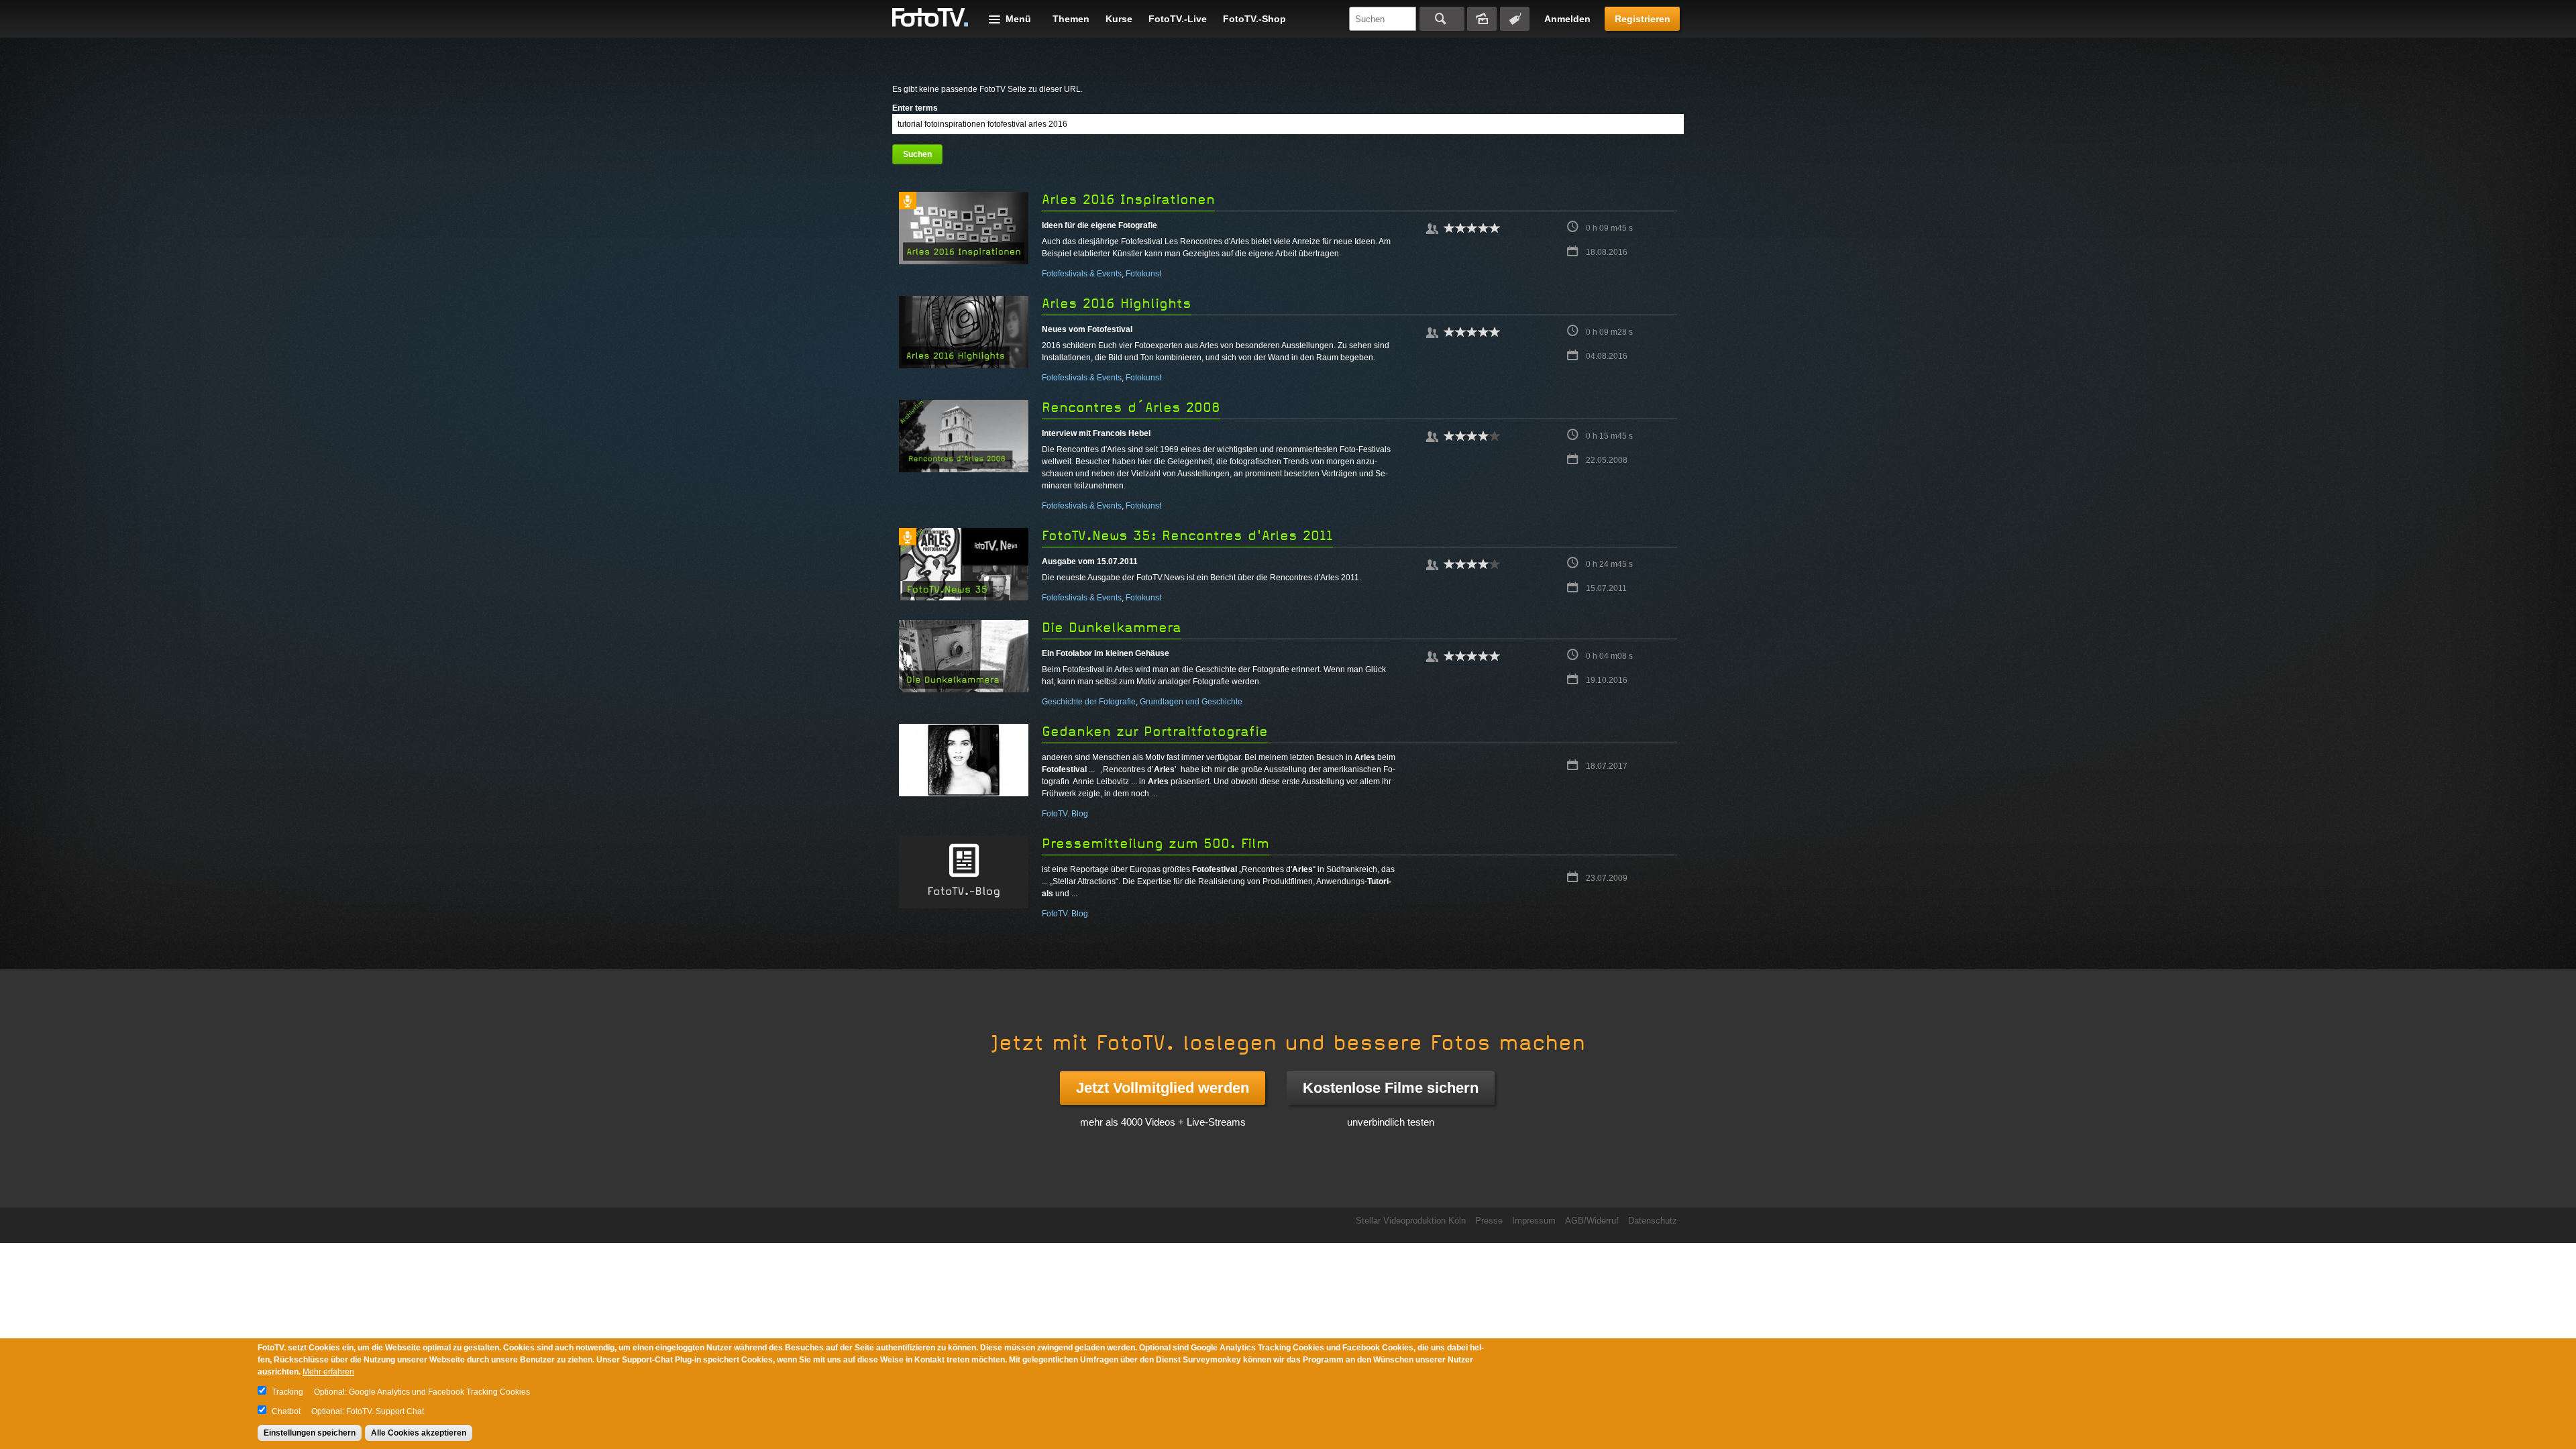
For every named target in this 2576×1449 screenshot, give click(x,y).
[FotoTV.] (930, 18)
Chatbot (286, 1411)
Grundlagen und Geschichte (1191, 702)
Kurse (1119, 19)
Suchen (1442, 19)
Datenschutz (1653, 1221)
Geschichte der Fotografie (1089, 702)
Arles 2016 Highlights (1117, 304)
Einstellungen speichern (310, 1433)
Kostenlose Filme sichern (1391, 1088)
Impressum (1534, 1221)
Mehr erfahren (328, 1372)
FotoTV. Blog (1065, 814)
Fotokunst (1143, 274)
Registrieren (1643, 19)
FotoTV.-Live (1178, 19)
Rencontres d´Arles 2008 (1131, 408)
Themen (1071, 19)
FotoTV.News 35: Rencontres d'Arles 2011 (1187, 536)
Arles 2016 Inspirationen (1128, 200)
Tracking (287, 1392)
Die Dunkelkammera (1112, 628)
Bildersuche (1482, 19)
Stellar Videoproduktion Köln (1411, 1221)
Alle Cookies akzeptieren (419, 1433)
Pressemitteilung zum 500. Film (1156, 844)
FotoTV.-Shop (1254, 19)
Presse (1489, 1221)
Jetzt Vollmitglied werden (1163, 1088)
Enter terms (915, 108)
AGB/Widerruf (1592, 1221)
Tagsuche (1515, 19)
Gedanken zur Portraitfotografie (1155, 732)
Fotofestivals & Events (1082, 274)
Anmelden (1567, 19)
